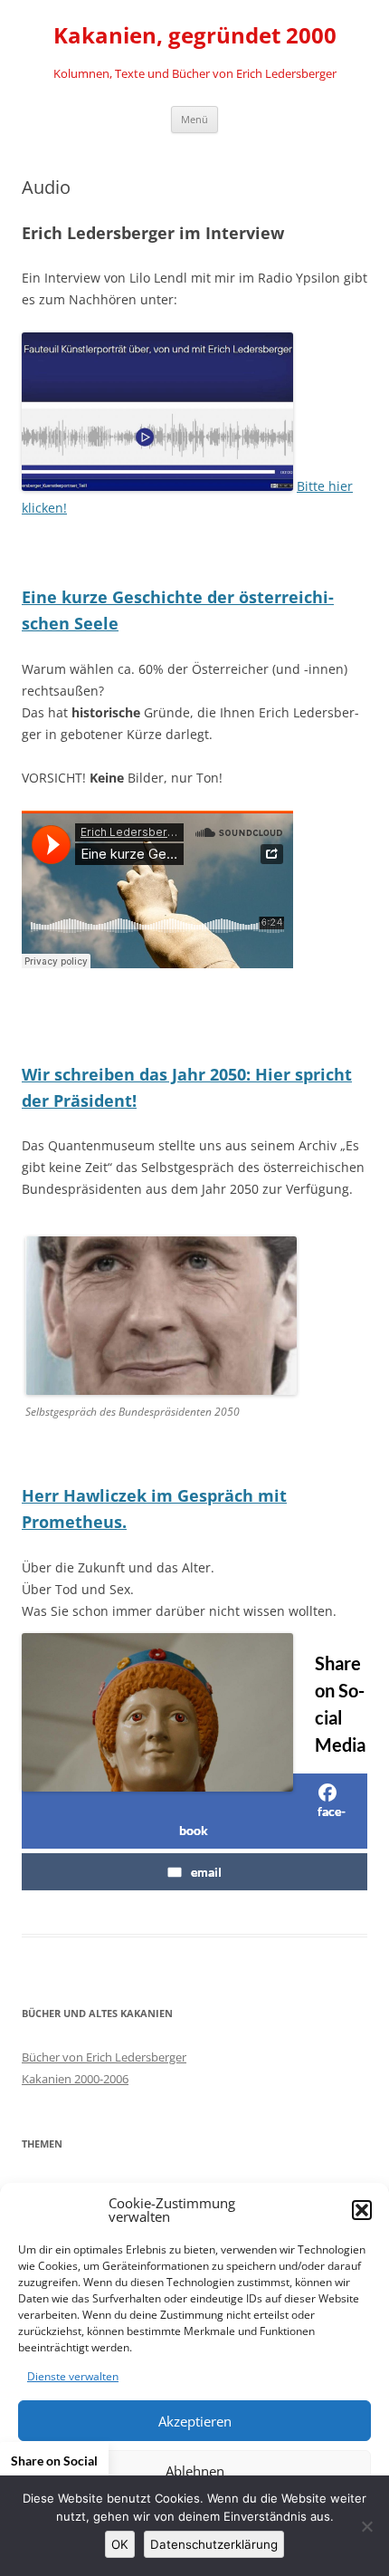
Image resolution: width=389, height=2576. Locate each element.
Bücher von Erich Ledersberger (104, 2057)
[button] (362, 2210)
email (206, 1872)
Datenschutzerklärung (214, 2544)
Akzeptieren (195, 2421)
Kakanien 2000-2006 (75, 2079)
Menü (194, 119)
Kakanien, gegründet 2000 (195, 36)
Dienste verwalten (73, 2376)
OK (120, 2544)
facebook (262, 1821)
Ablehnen (195, 2471)
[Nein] (366, 2526)
